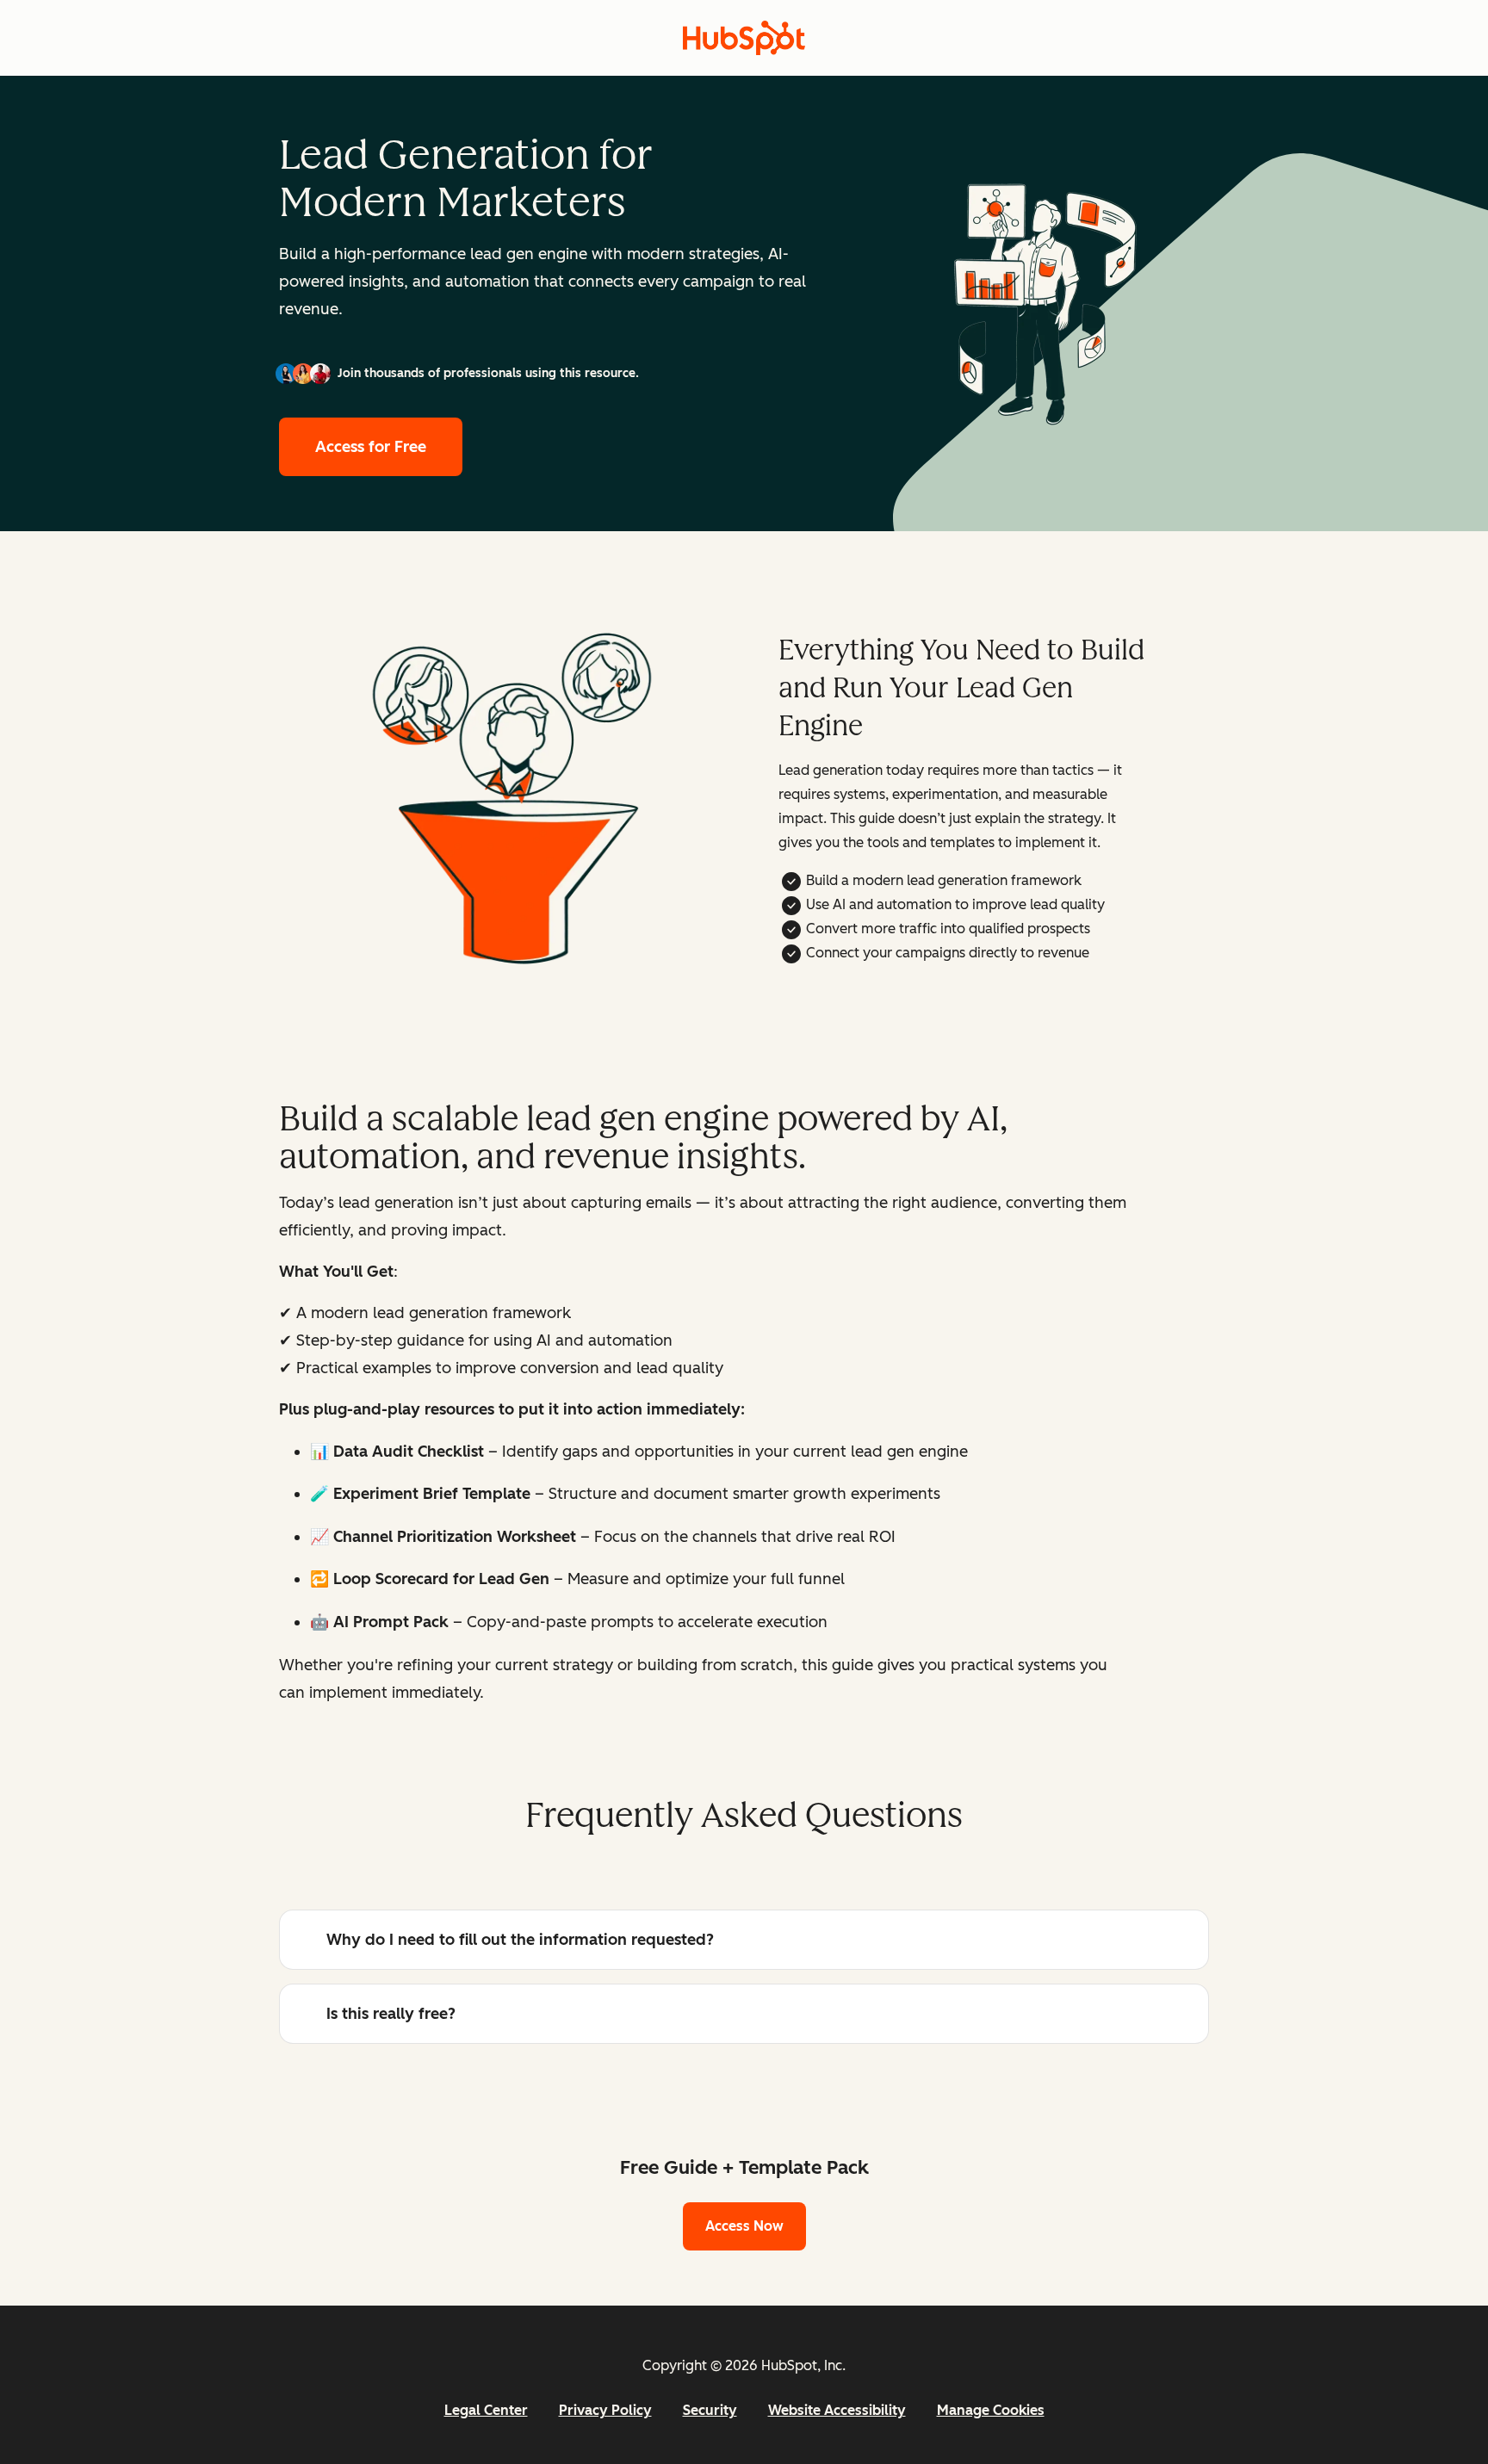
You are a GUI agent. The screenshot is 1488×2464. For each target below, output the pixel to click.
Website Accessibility (837, 2410)
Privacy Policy (605, 2410)
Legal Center (486, 2410)
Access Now (744, 2226)
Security (710, 2410)
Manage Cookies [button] (991, 2410)
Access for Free (371, 447)
